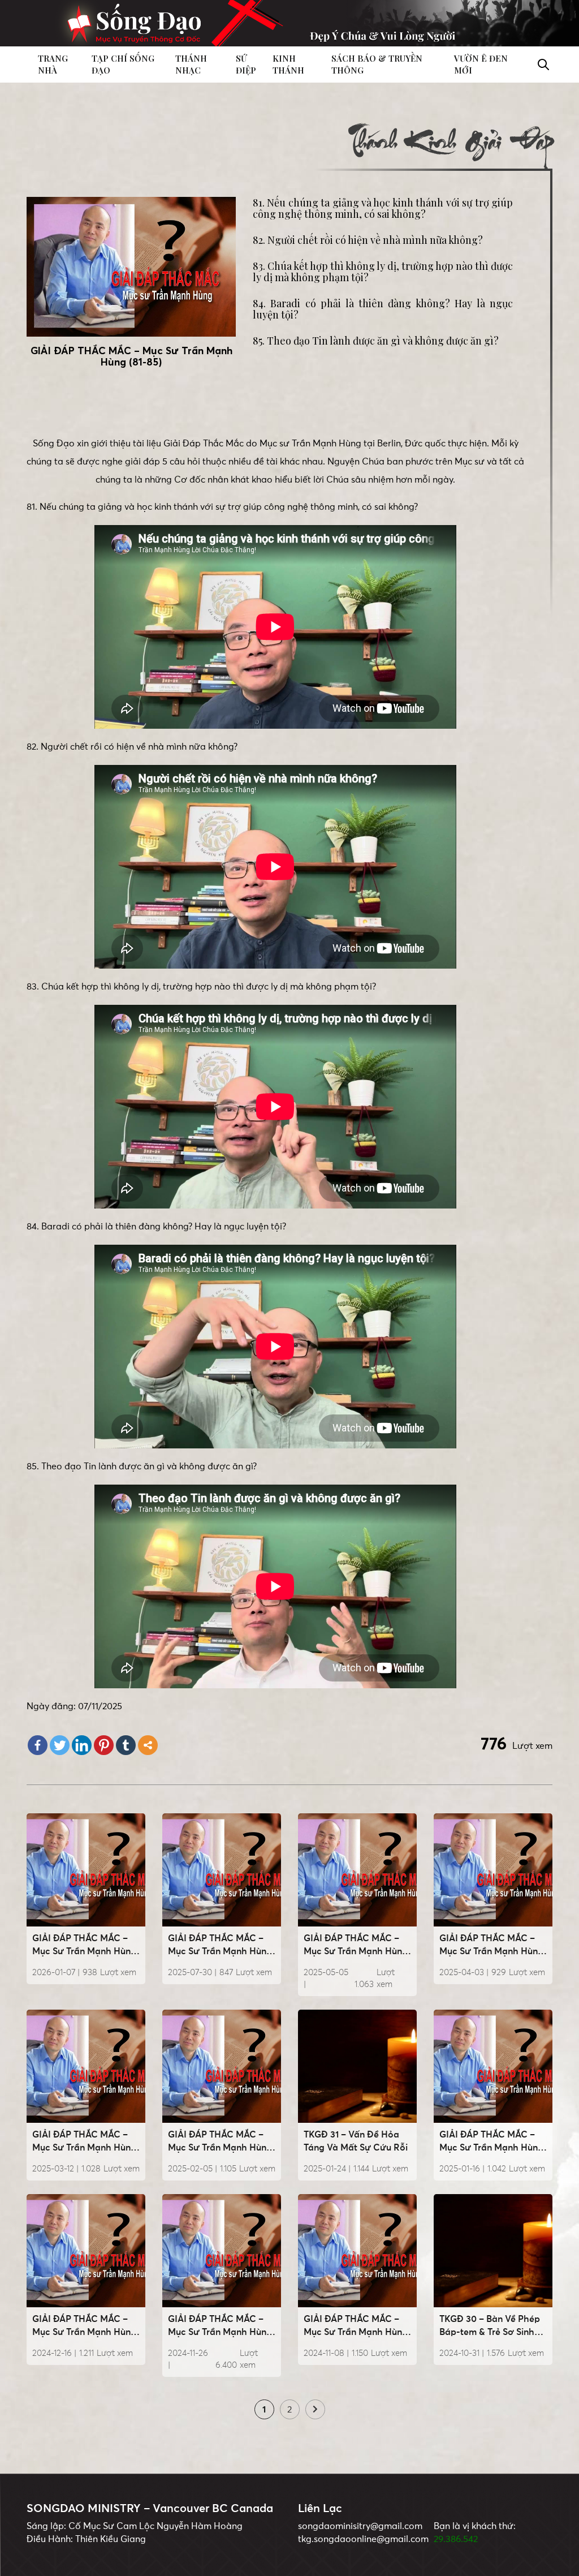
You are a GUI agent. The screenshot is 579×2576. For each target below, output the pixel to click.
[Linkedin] (82, 1745)
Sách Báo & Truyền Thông (377, 64)
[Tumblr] (126, 1745)
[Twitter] (60, 1745)
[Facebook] (38, 1745)
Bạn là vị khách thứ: (475, 2526)
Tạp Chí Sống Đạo (123, 64)
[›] (315, 2410)
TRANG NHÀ (53, 64)
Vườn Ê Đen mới (481, 64)
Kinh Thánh (288, 64)
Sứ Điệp (246, 64)
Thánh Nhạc (191, 64)
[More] (148, 1745)
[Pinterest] (104, 1745)
